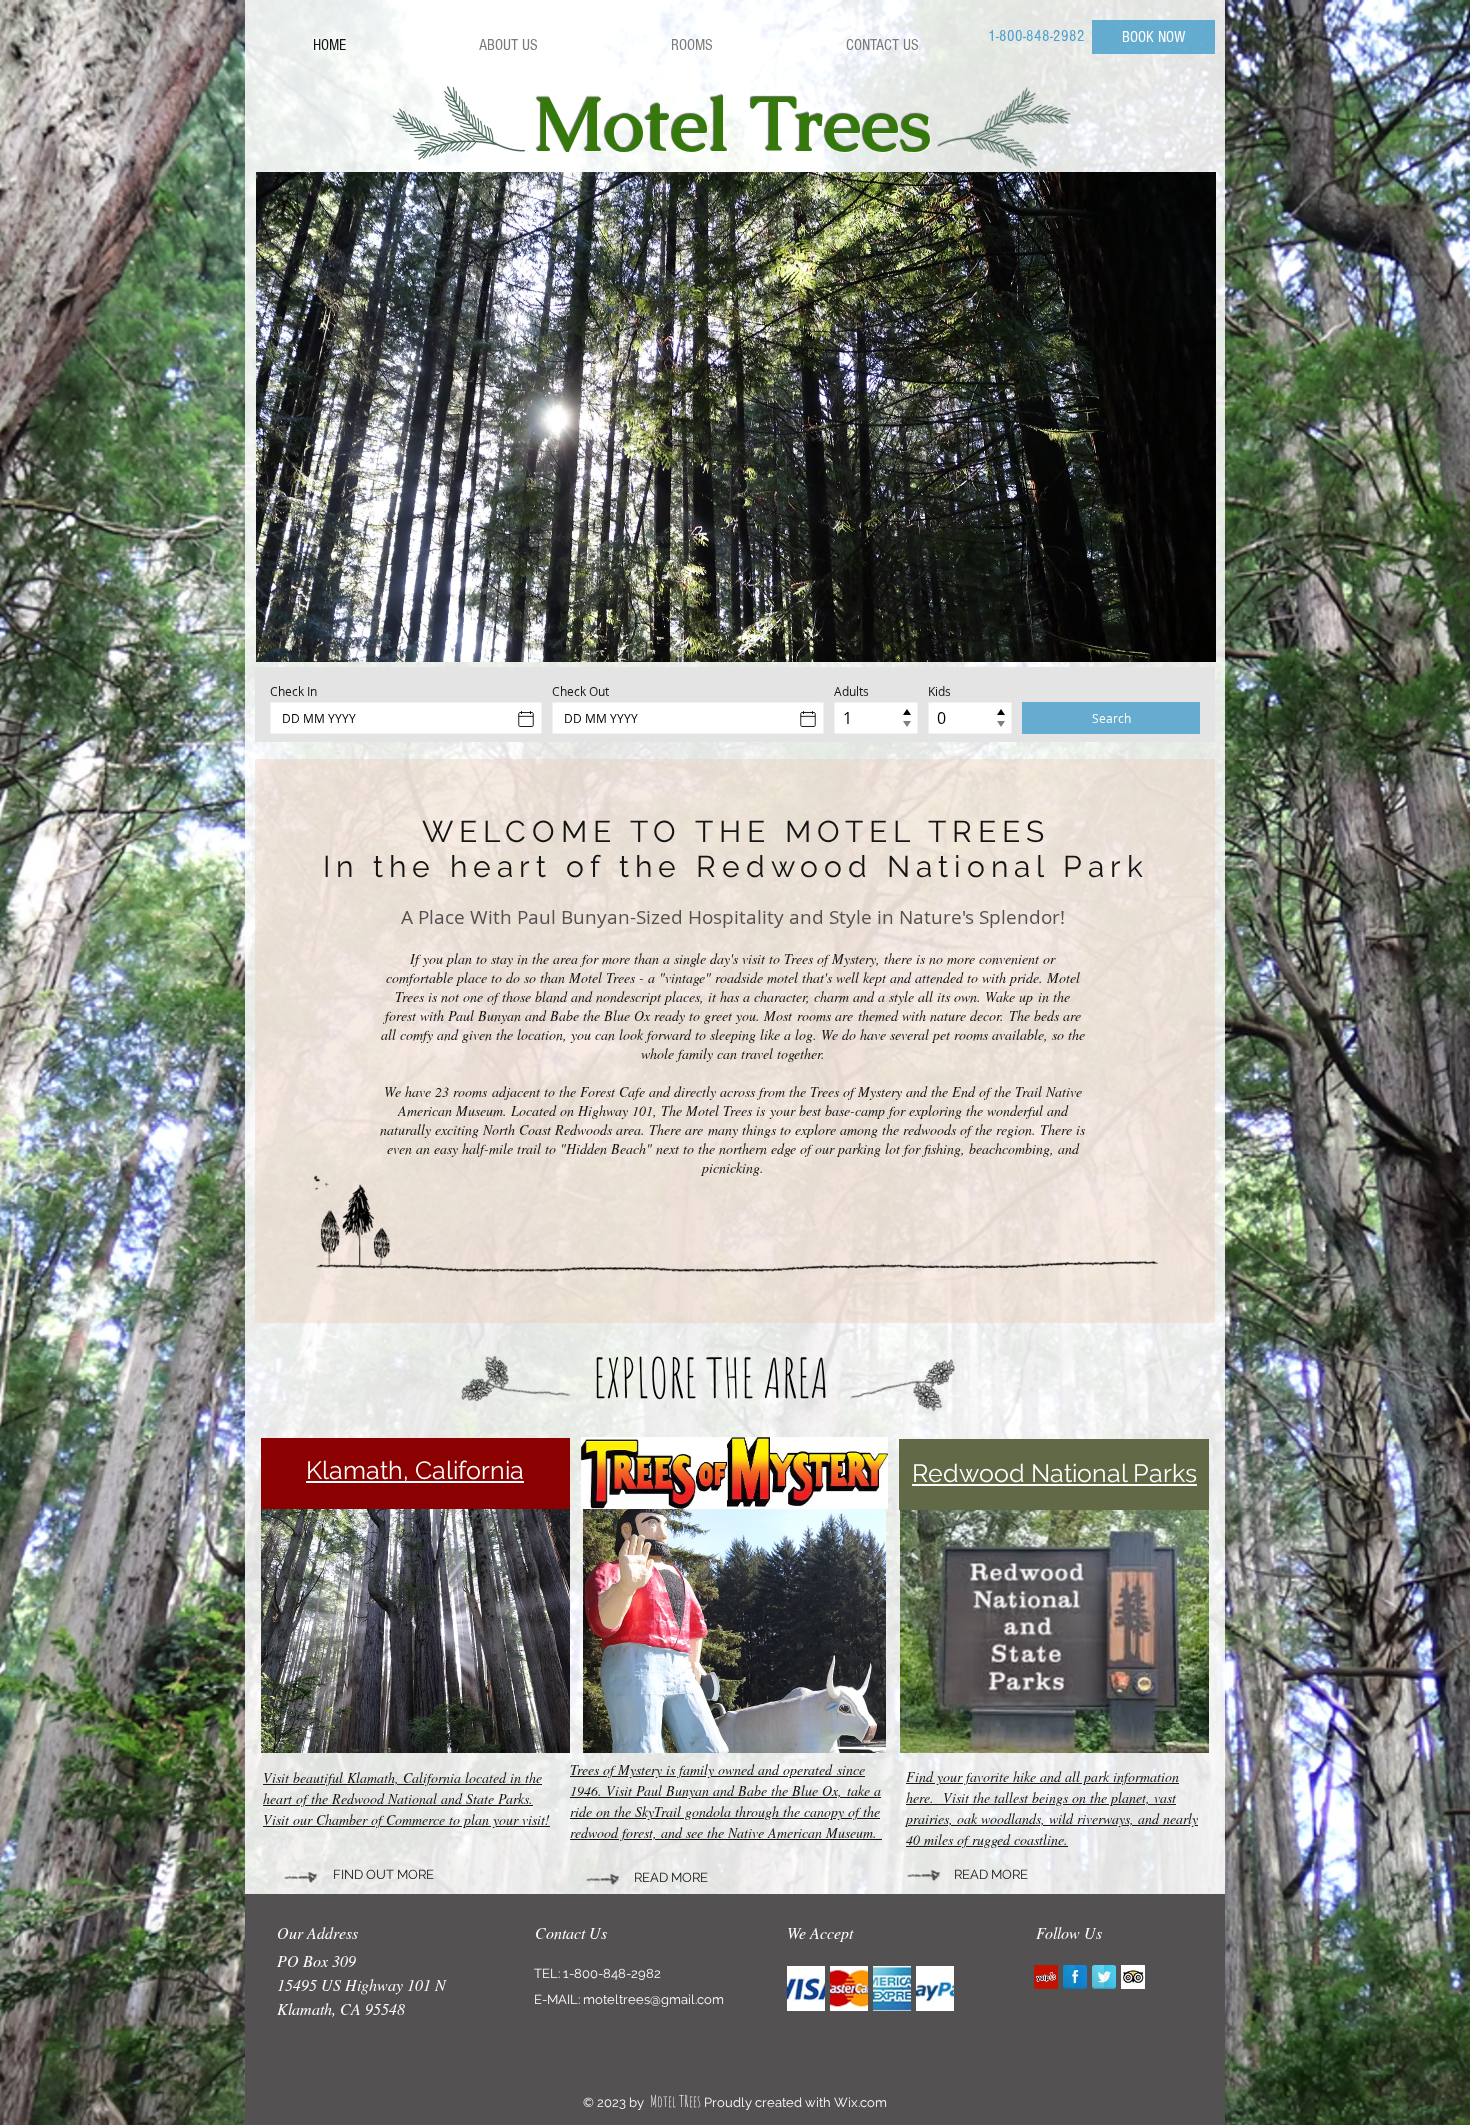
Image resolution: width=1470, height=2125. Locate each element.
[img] (806, 1988)
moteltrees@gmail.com (653, 1999)
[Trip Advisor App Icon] (1133, 1977)
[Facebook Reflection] (1075, 1977)
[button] (736, 417)
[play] (1186, 632)
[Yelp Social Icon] (1046, 1977)
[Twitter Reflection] (1104, 1977)
